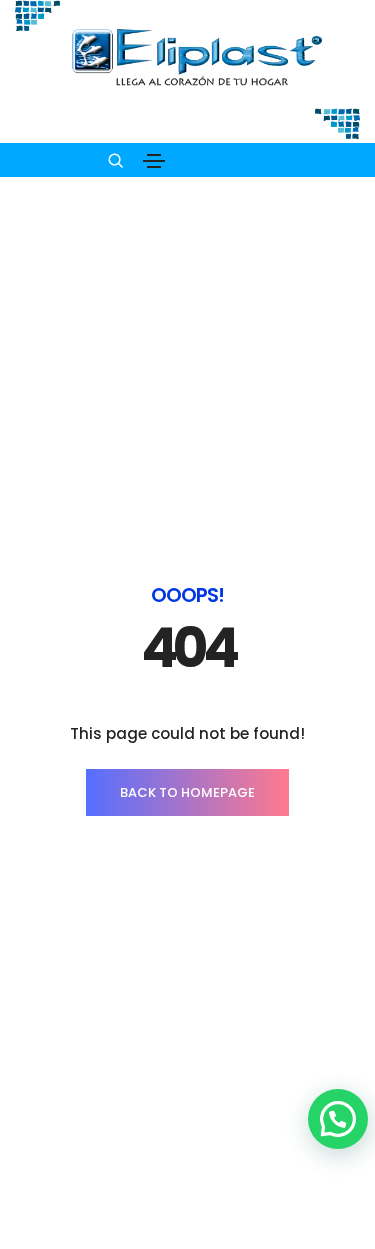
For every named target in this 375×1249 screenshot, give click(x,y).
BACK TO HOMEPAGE (187, 792)
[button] (338, 1119)
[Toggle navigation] (154, 161)
